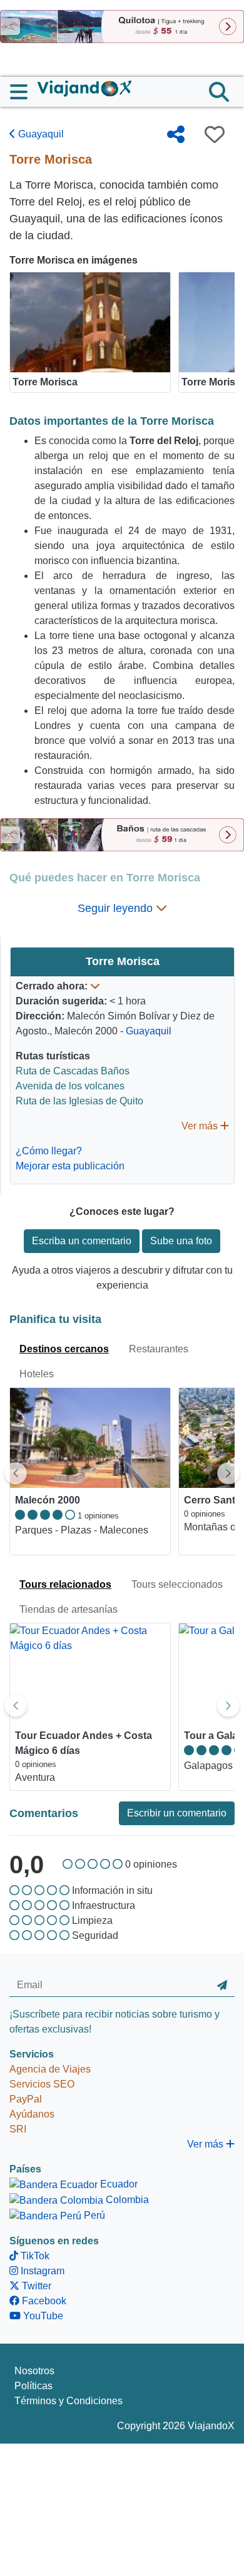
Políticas (33, 2386)
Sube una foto (181, 1241)
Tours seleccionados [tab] (177, 1584)
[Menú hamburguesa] (24, 92)
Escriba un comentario (82, 1241)
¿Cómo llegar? (49, 1151)
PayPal (26, 2099)
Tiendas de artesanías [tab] (69, 1609)
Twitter (35, 2286)
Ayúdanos (32, 2114)
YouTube (42, 2316)
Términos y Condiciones (69, 2401)
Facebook (43, 2301)
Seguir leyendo (117, 908)
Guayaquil (40, 134)
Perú (93, 2215)
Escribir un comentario (177, 1813)
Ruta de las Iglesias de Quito (79, 1101)
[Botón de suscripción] (222, 1985)
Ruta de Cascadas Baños (73, 1071)
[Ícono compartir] (176, 134)
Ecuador (118, 2184)
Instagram (41, 2271)
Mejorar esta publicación (70, 1166)
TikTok (34, 2256)
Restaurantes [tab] (159, 1349)
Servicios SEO (42, 2084)
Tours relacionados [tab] (65, 1584)
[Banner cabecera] (122, 26)
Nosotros (34, 2371)
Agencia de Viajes (50, 2069)
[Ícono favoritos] (215, 134)
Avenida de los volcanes (70, 1086)
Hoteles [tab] (37, 1374)
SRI (18, 2129)
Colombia (126, 2200)
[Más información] (95, 986)
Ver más (201, 1126)
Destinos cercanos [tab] (64, 1349)
